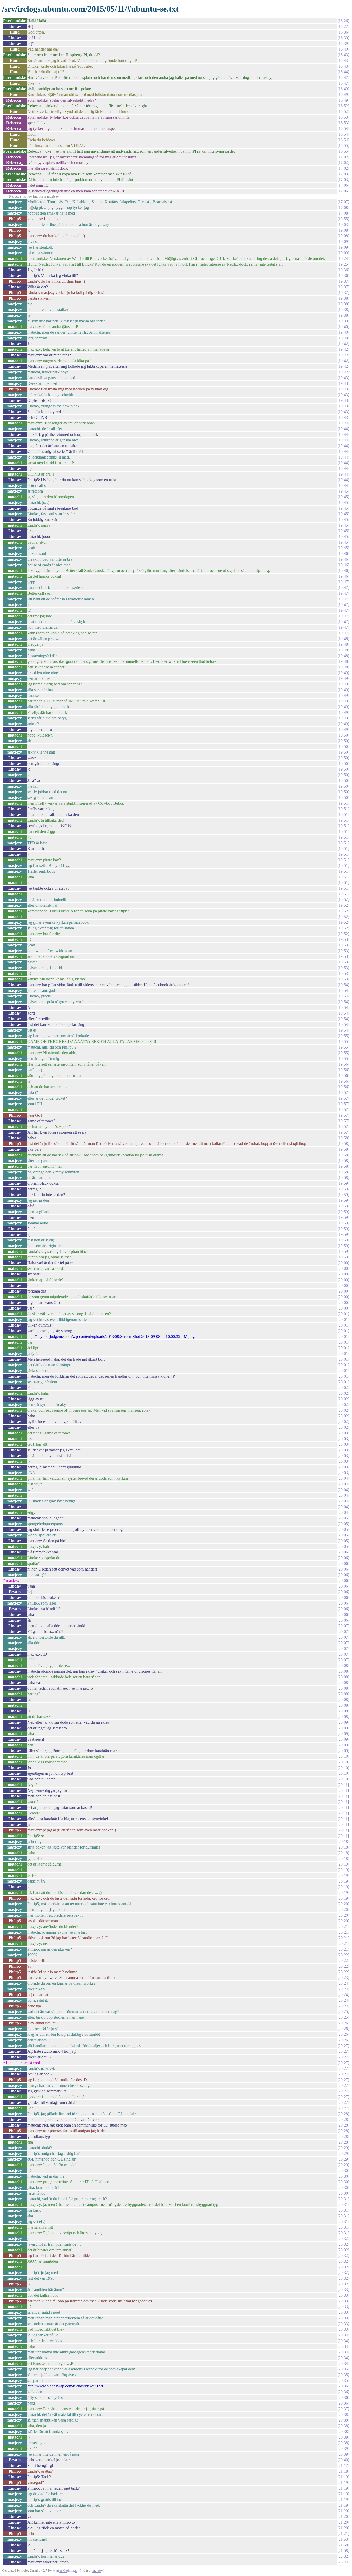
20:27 (343, 2046)
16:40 (343, 49)
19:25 (343, 264)
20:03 (343, 1433)
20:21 (343, 1927)
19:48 (343, 639)
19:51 (343, 803)
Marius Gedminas (65, 2570)
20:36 (343, 2386)
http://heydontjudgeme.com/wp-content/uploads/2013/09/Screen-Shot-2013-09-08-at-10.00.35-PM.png (111, 1336)
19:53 (343, 939)
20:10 (343, 1756)
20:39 (343, 2448)
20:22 (343, 1955)
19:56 (343, 1064)
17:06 (343, 185)
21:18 (343, 2471)
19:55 (343, 1036)
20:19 (343, 1864)
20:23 (343, 1978)
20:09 (343, 1722)
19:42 (343, 344)
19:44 (343, 423)
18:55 (343, 219)
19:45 (343, 491)
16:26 (343, 21)
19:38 (343, 298)
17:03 (343, 174)
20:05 (343, 1518)
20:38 (343, 2414)
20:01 (343, 1314)
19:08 (343, 230)
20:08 (343, 1666)
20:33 (343, 2290)
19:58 (343, 1138)
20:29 (343, 2148)
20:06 (343, 1552)
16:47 (343, 77)
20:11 (343, 1785)
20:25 (343, 2012)
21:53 (343, 2539)
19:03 (343, 224)
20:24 (343, 1983)
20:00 (343, 1263)
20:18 (343, 1841)
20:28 (343, 2114)
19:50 (343, 735)
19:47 (343, 582)
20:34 (343, 2335)
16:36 (343, 32)
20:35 (343, 2369)
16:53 (343, 117)
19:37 (343, 281)
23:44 (343, 2562)
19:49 (343, 673)
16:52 (343, 106)
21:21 (343, 2534)
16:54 (343, 129)
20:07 (343, 1626)
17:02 (343, 157)
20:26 (343, 2023)
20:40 (343, 2460)
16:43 (343, 55)
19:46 (343, 554)
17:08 (343, 207)
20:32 (343, 2239)
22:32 (343, 2556)
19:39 (343, 321)
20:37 (343, 2409)
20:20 (343, 1904)
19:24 (343, 259)
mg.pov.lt (99, 2570)
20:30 (343, 2170)
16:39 (343, 38)
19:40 (343, 327)
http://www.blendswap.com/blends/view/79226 (66, 2386)
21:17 (343, 2465)
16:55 (343, 146)
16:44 (343, 72)
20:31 (343, 2199)
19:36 (343, 270)
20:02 (343, 1388)
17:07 (343, 202)
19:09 (343, 242)
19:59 (343, 1183)
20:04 (343, 1478)
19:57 (343, 1093)
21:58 (343, 2545)
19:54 (343, 985)
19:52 (343, 900)
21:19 (343, 2477)
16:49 (343, 89)
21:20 (343, 2511)
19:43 (343, 378)
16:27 (343, 26)
